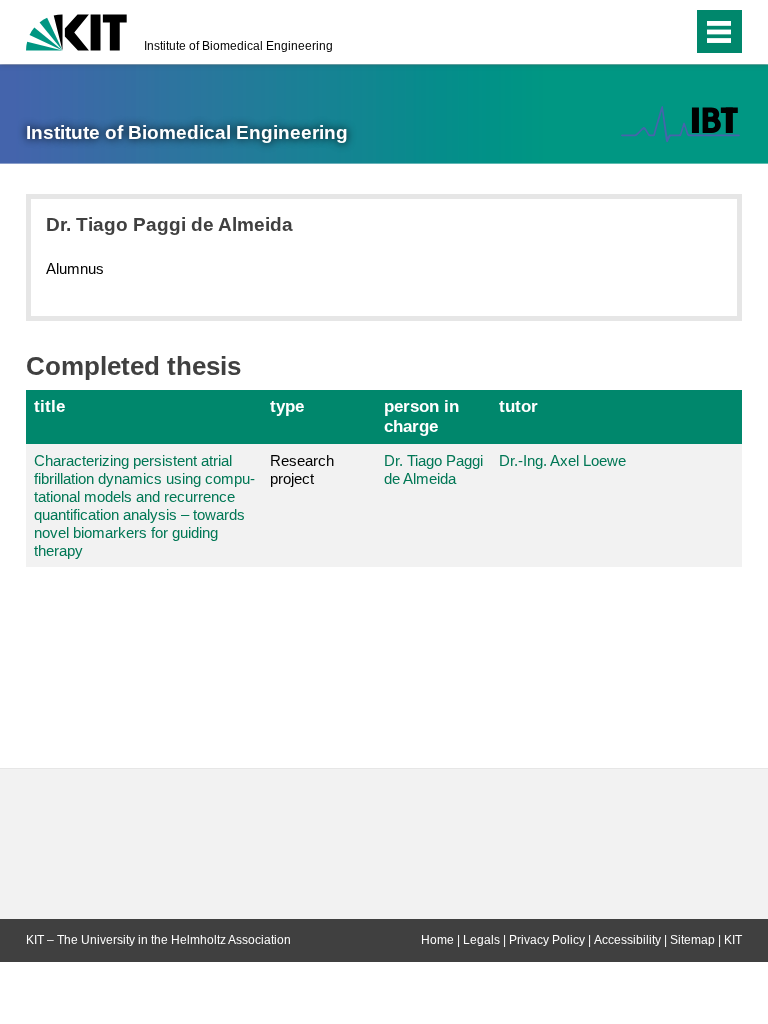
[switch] (637, 32)
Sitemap (692, 940)
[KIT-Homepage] (76, 30)
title (49, 406)
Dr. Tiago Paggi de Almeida (433, 469)
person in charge (421, 416)
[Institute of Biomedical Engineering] (680, 124)
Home (437, 940)
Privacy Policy (547, 940)
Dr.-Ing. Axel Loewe (562, 460)
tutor (518, 406)
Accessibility (627, 940)
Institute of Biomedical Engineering (238, 46)
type (287, 406)
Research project (302, 469)
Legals (481, 940)
